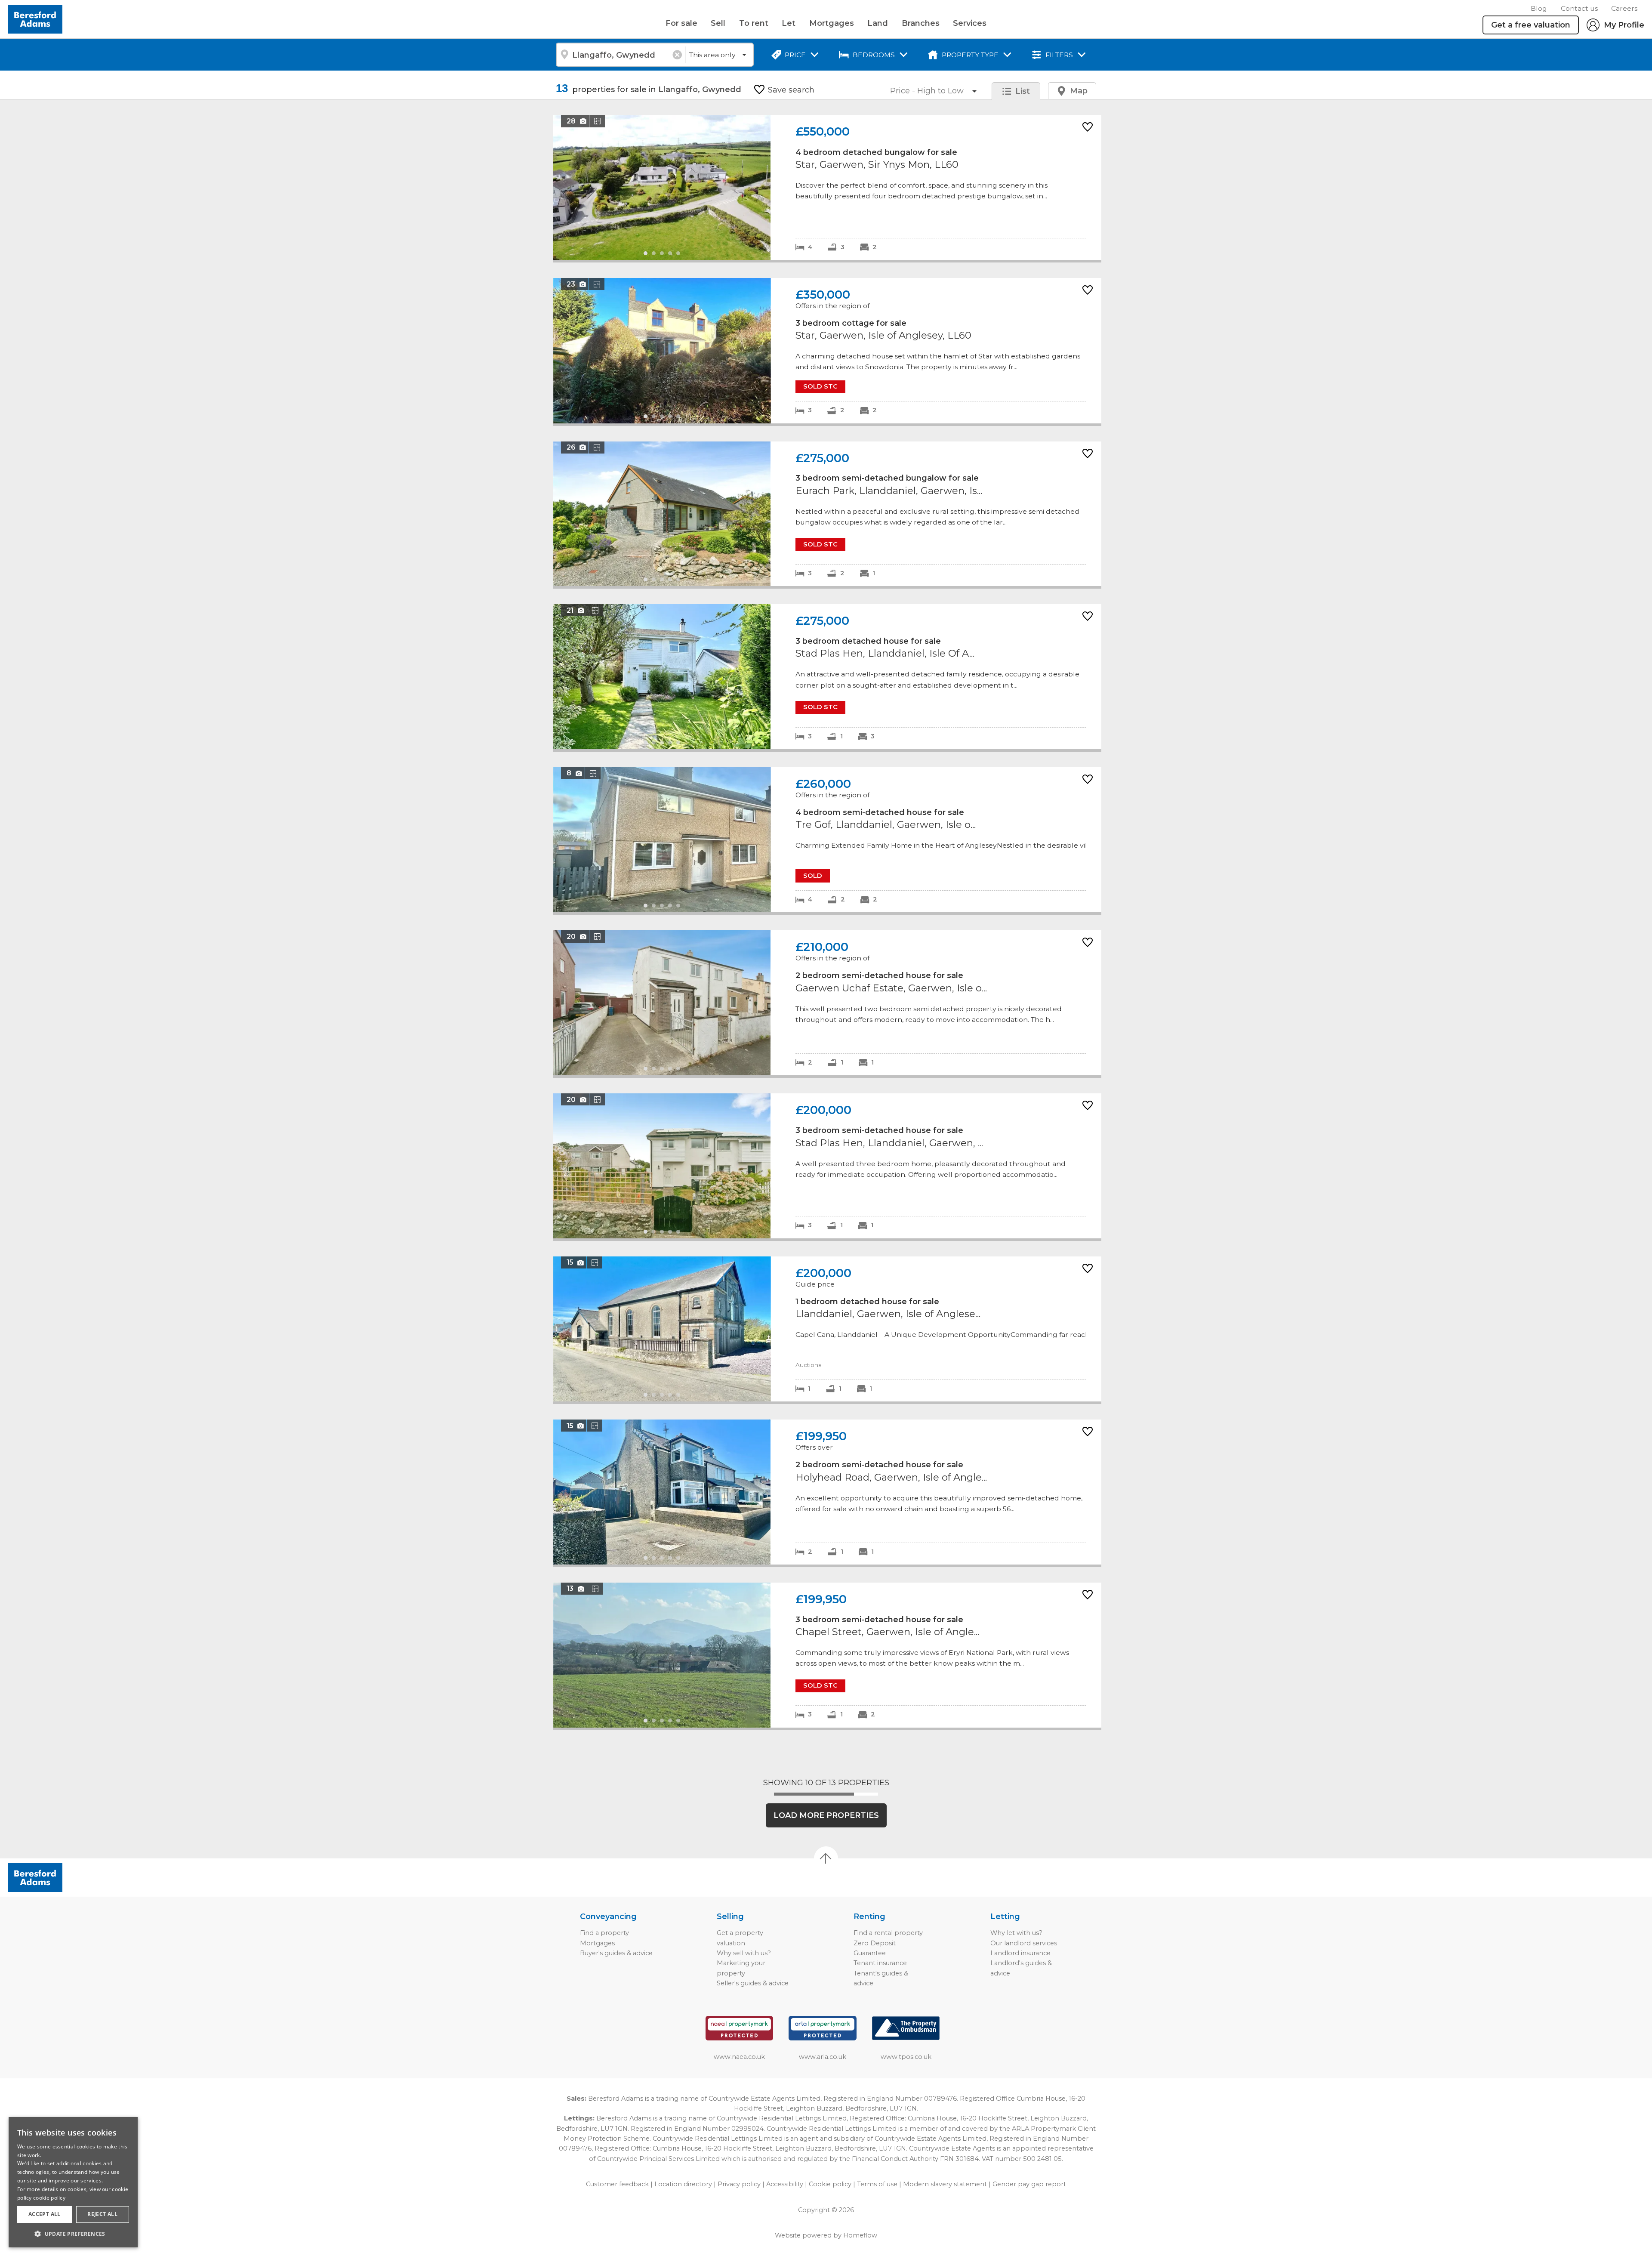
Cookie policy (830, 2184)
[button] (73, 2234)
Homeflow (860, 2235)
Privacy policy (739, 2184)
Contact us (1579, 8)
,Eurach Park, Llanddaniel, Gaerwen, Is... (827, 514)
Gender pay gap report (1029, 2184)
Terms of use (877, 2184)
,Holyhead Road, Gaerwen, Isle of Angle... (827, 1492)
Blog (1539, 8)
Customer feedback (617, 2184)
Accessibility (785, 2184)
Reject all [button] (102, 2214)
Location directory (683, 2184)
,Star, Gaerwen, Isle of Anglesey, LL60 (827, 351)
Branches (921, 23)
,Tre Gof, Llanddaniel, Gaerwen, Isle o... (827, 840)
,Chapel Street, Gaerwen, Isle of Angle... (827, 1655)
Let (789, 23)
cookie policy (49, 2198)
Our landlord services (1024, 1943)
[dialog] (73, 2182)
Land (878, 23)
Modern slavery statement (945, 2184)
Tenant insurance (880, 1963)
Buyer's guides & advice (616, 1953)
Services (970, 23)
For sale (681, 23)
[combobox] (621, 55)
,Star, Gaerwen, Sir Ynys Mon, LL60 (827, 187)
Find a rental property (888, 1933)
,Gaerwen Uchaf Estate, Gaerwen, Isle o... (827, 1003)
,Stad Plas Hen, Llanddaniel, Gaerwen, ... (827, 1166)
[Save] (1088, 128)
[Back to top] (56, 1878)
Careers (1624, 8)
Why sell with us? (744, 1953)
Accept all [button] (45, 2214)
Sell (718, 23)
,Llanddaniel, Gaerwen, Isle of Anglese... (827, 1329)
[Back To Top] (826, 1858)
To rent (754, 23)
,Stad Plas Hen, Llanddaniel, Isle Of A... (827, 677)
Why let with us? (1016, 1933)
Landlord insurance (1020, 1953)
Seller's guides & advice (753, 1983)
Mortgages (832, 23)
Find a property (604, 1933)
